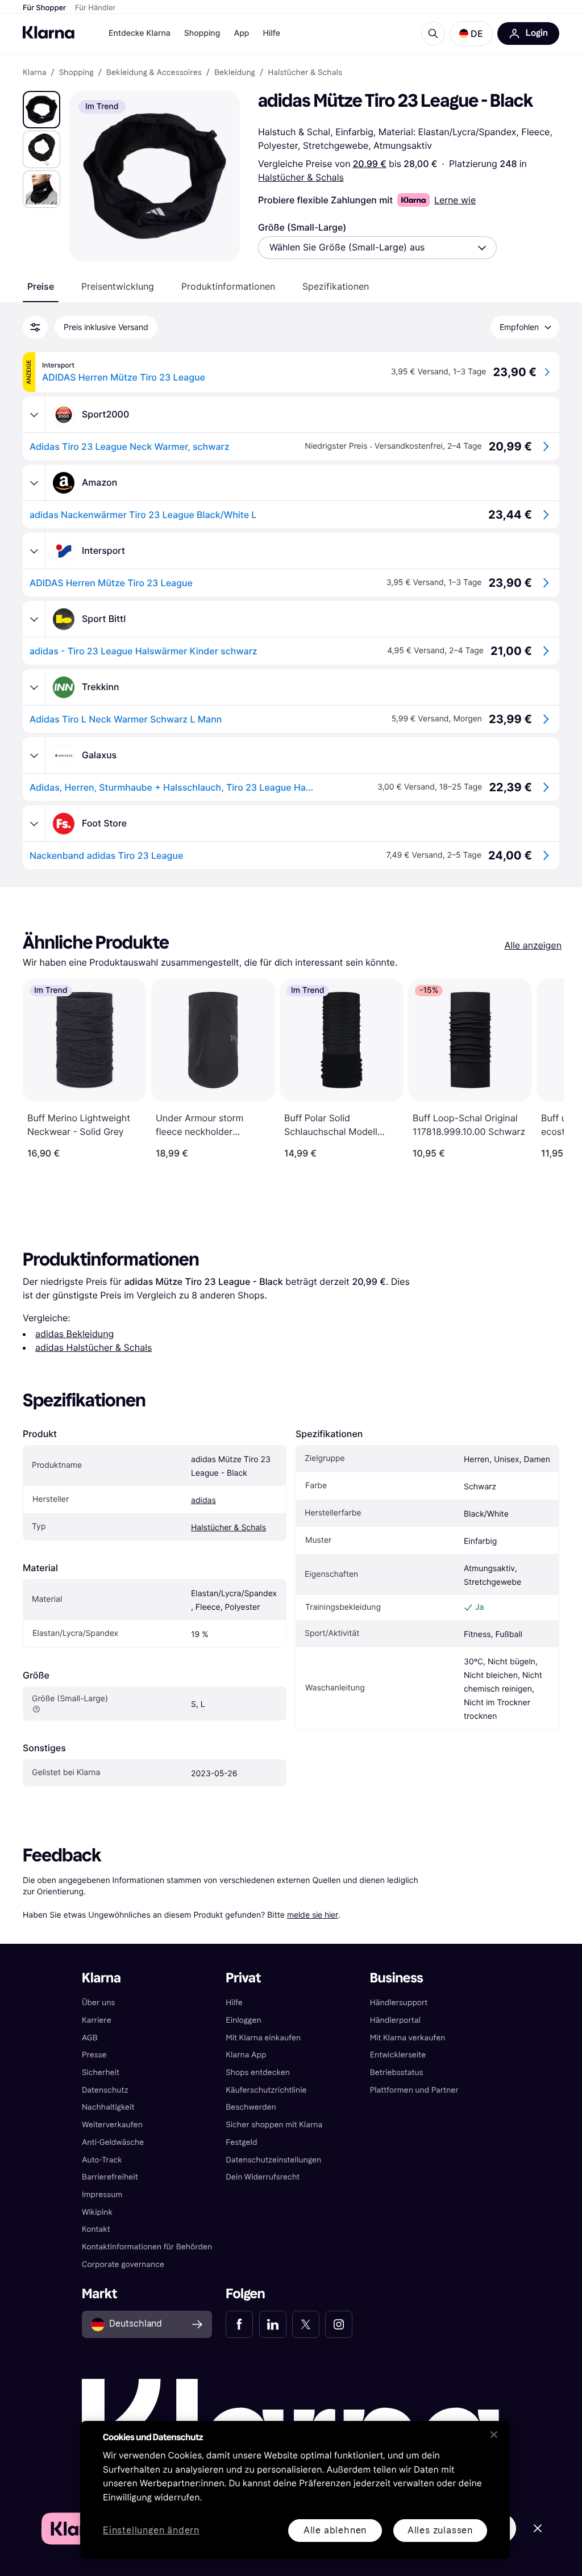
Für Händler (95, 8)
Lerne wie (455, 200)
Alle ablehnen (335, 2530)
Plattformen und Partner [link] (414, 2090)
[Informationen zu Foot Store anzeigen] (34, 824)
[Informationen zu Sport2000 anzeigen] (34, 415)
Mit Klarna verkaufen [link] (408, 2038)
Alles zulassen (440, 2530)
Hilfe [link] (234, 2003)
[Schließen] (494, 2435)
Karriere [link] (97, 2020)
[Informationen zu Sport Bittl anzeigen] (34, 619)
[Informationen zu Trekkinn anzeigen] (34, 687)
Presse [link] (94, 2055)
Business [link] (397, 1978)
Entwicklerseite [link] (398, 2055)
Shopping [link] (76, 73)
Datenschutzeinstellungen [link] (273, 2160)
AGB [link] (90, 2038)
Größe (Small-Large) (302, 227)
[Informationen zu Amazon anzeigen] (34, 483)
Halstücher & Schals (301, 177)
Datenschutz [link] (105, 2090)
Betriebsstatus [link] (397, 2072)
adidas (203, 1500)
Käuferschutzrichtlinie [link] (266, 2090)
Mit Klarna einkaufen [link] (263, 2038)
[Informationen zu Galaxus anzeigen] (34, 755)
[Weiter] (543, 1068)
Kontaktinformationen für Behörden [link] (147, 2247)
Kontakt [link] (96, 2229)
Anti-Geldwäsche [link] (113, 2142)
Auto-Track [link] (102, 2160)
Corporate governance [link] (123, 2264)
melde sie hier (313, 1915)
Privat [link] (243, 1978)
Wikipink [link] (97, 2212)
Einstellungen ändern (151, 2531)
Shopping (202, 33)
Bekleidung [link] (235, 73)
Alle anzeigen (533, 945)
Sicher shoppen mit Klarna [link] (274, 2125)
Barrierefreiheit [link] (110, 2177)
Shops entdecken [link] (258, 2072)
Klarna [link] (34, 73)
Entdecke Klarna (140, 33)
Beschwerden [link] (251, 2107)
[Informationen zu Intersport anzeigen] (34, 551)
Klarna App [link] (246, 2055)
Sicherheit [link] (101, 2072)
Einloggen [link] (243, 2020)
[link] (239, 2324)
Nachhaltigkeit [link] (108, 2107)
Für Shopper (44, 8)
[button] (471, 34)
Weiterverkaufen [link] (112, 2125)
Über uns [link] (98, 2003)
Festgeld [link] (241, 2142)
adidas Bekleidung (74, 1334)
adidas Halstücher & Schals (93, 1347)
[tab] (41, 286)
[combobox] (377, 248)
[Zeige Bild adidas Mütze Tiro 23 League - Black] (41, 110)
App (241, 33)
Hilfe (271, 33)
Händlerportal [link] (395, 2020)
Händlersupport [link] (399, 2003)
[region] (295, 2490)
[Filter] (35, 327)
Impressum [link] (102, 2195)
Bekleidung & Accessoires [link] (154, 73)
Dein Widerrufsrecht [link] (263, 2177)
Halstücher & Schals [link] (305, 73)
